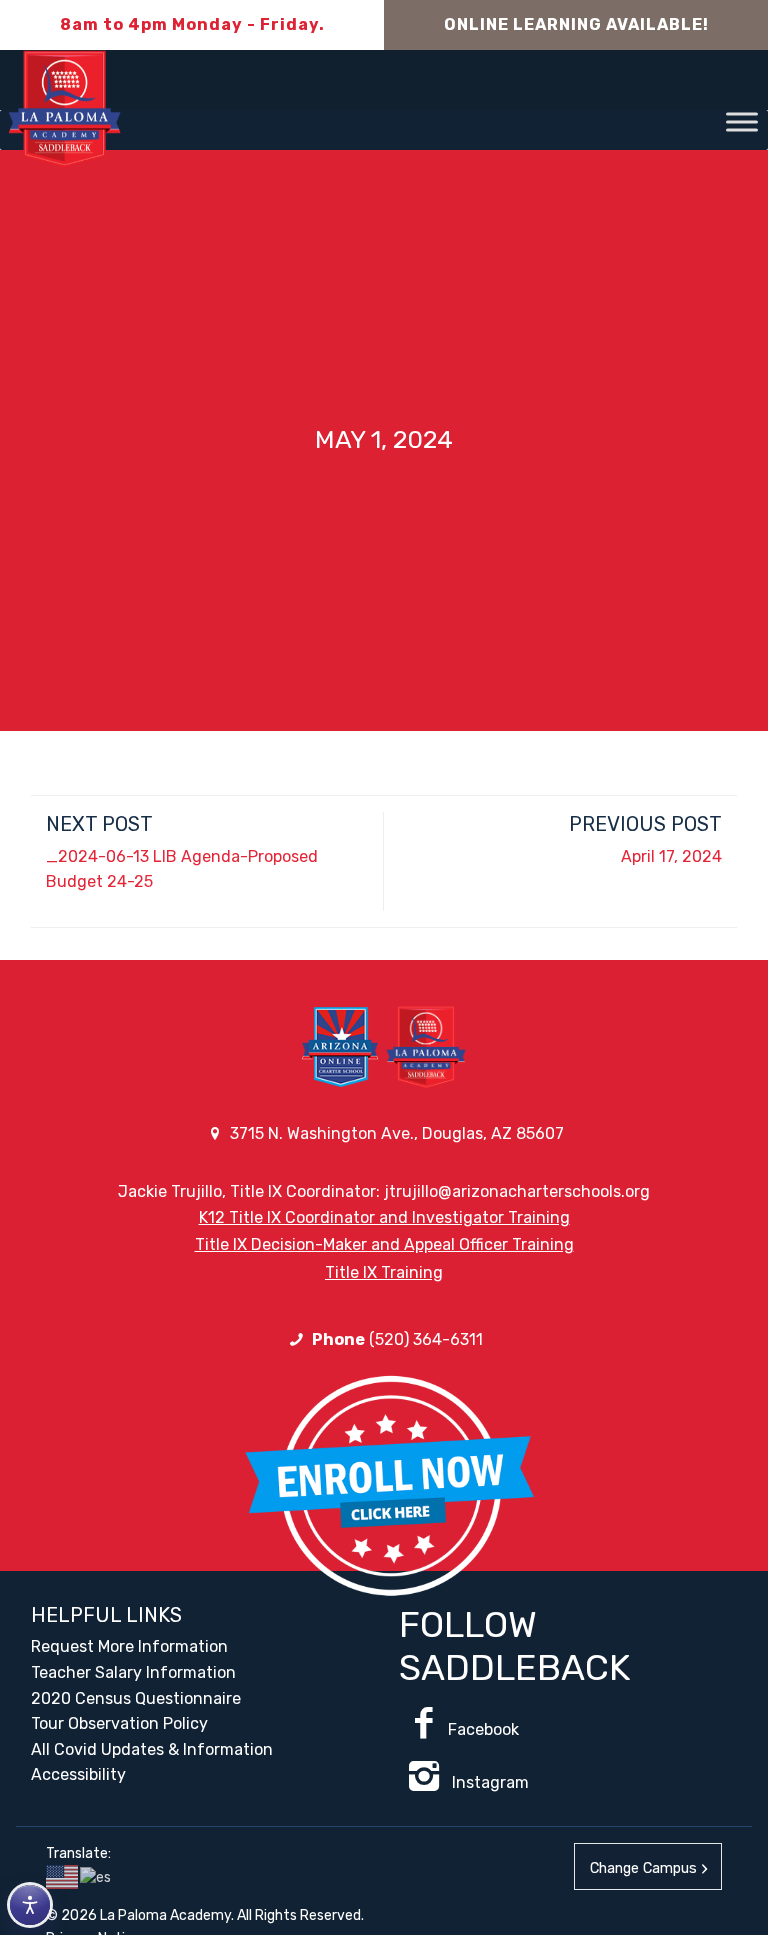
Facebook (483, 1729)
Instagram (488, 1782)
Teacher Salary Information (133, 1672)
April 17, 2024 (671, 856)
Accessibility (78, 1774)
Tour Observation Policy (119, 1723)
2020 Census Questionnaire (136, 1698)
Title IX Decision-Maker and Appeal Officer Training (384, 1244)
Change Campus (643, 1868)
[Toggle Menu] (742, 121)
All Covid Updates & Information (152, 1749)
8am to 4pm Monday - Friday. (192, 24)
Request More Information (129, 1646)
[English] (63, 1876)
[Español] (96, 1876)
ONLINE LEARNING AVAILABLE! (576, 24)
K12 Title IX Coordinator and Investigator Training (384, 1217)
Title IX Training (384, 1272)
